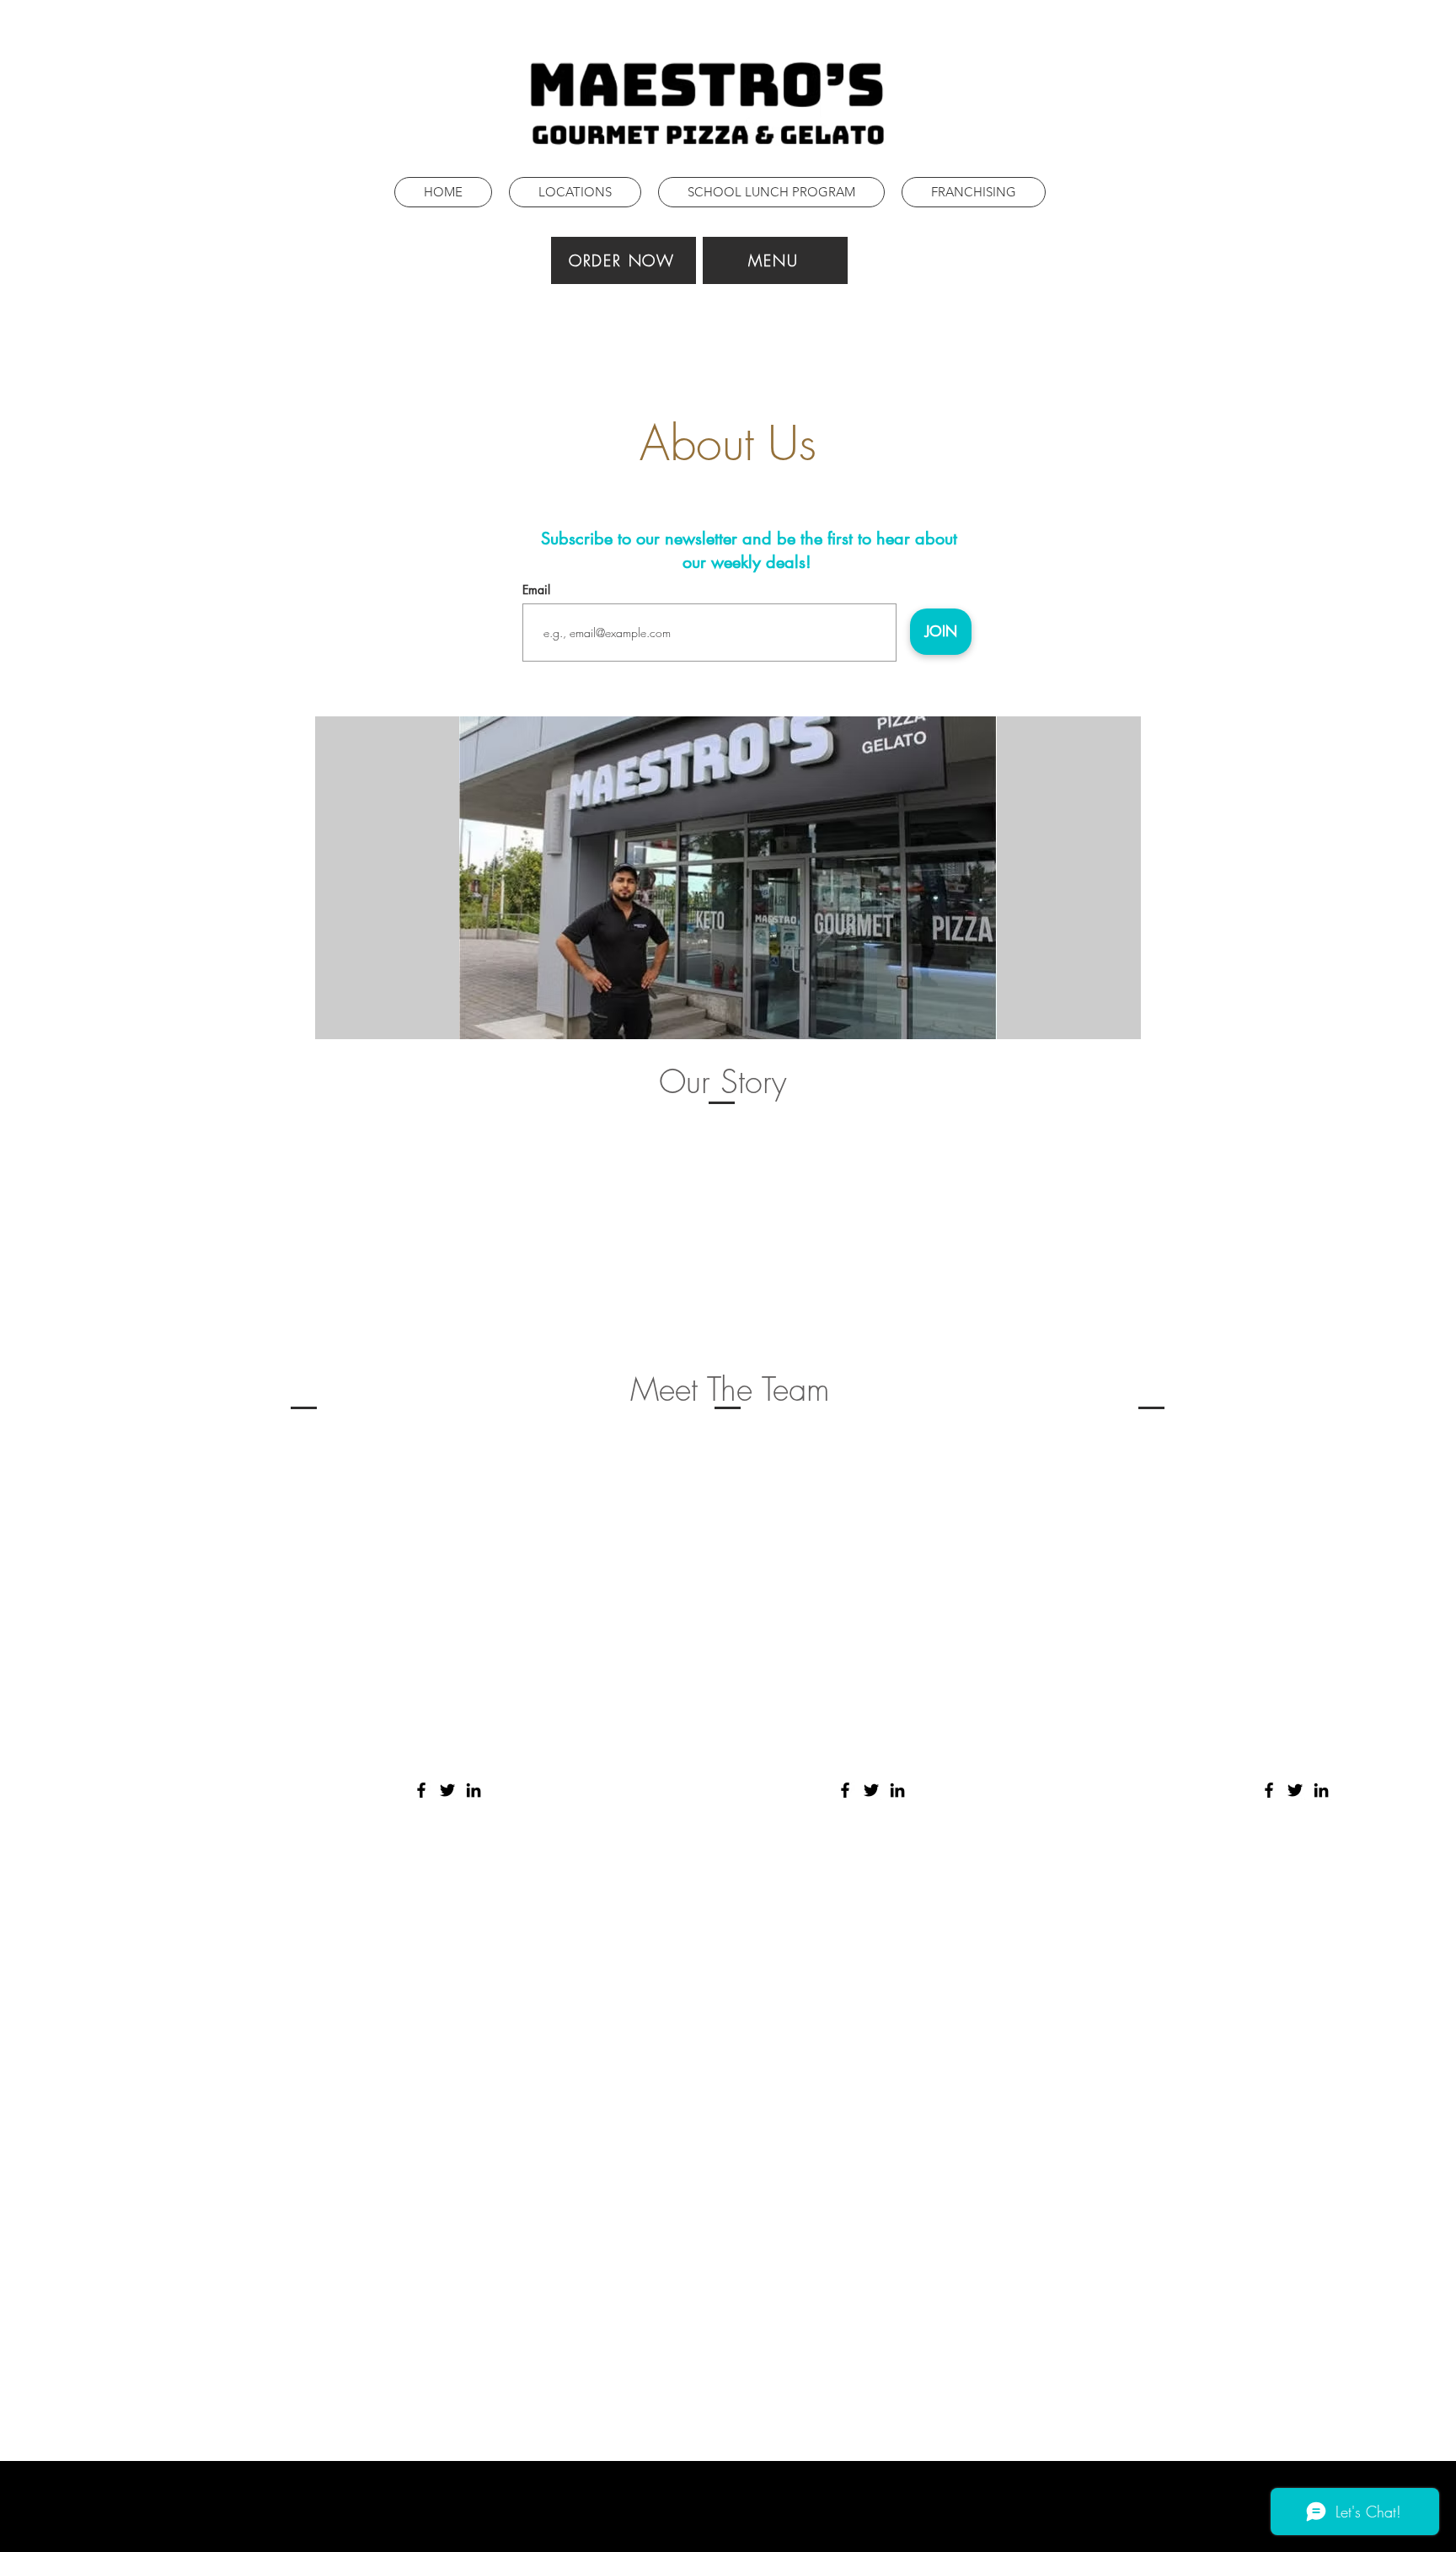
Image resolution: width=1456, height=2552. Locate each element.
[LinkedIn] (474, 1790)
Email (536, 590)
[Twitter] (447, 1790)
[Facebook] (421, 1790)
